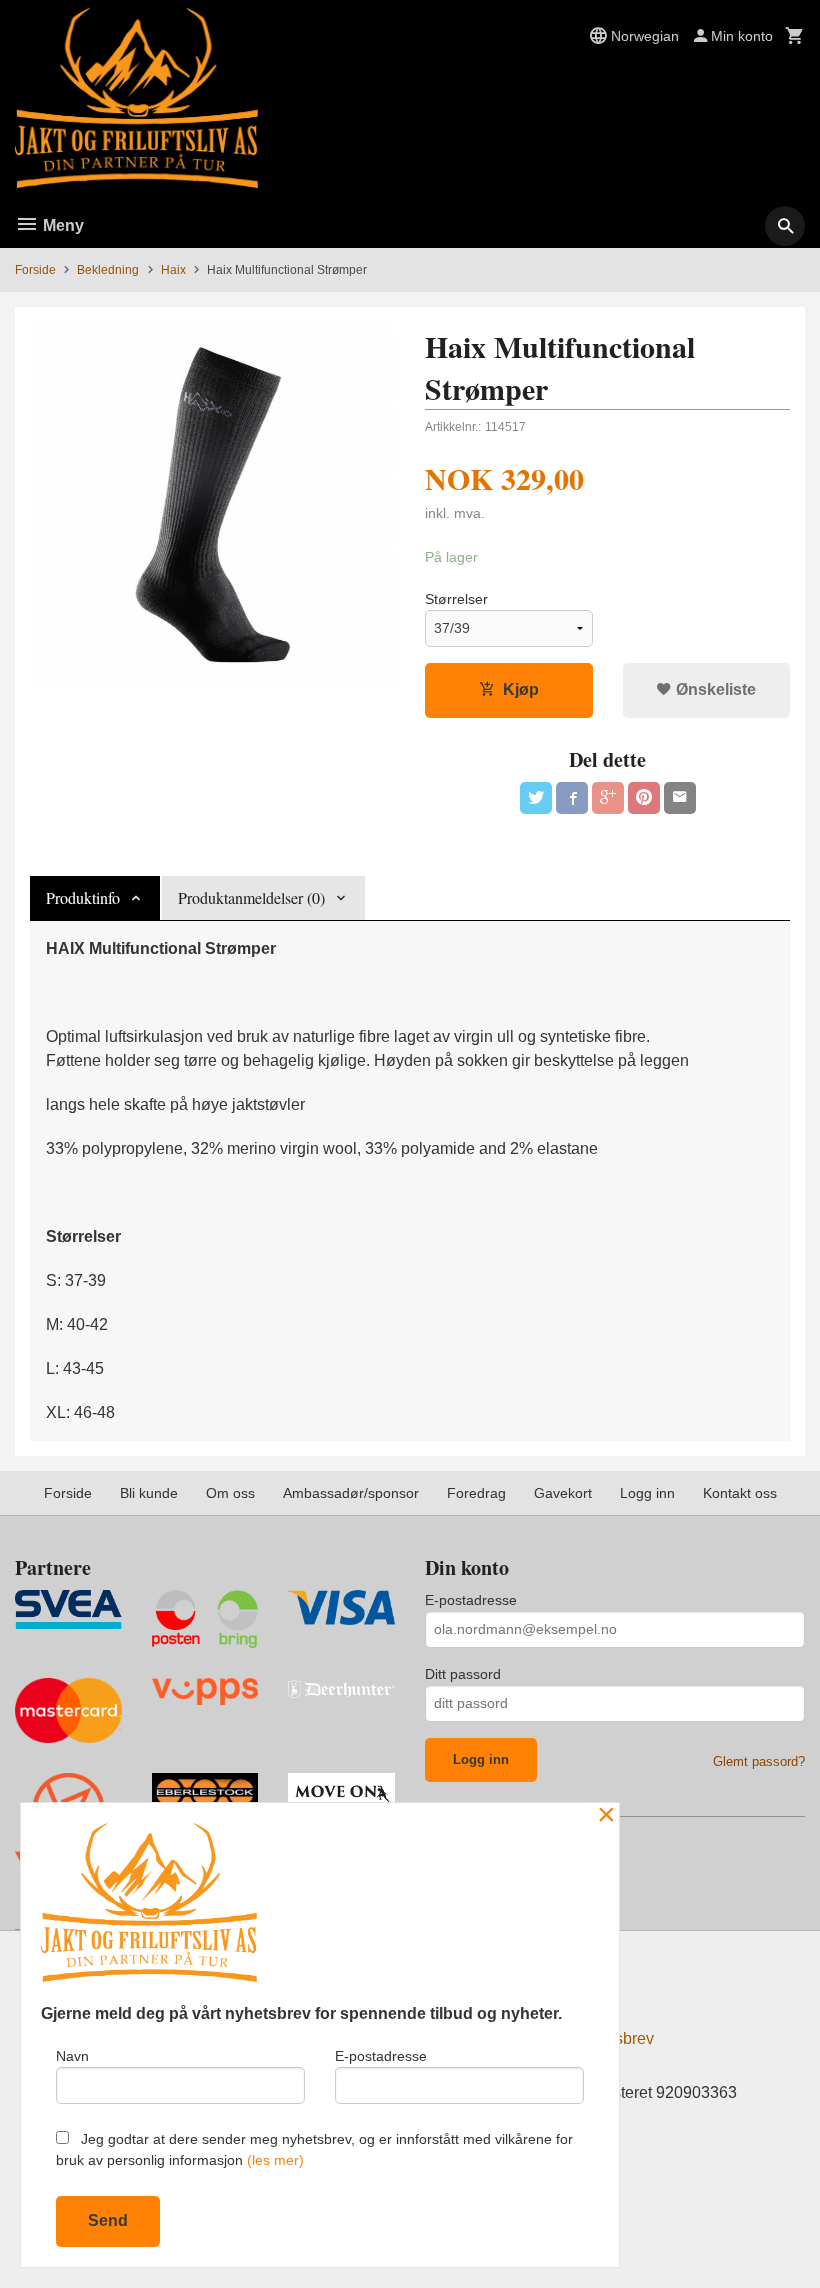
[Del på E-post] (680, 798)
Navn (72, 2056)
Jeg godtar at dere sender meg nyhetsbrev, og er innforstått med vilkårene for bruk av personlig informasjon (314, 2149)
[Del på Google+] (608, 798)
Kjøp (521, 689)
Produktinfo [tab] (83, 897)
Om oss (230, 1493)
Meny (61, 225)
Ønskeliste (714, 689)
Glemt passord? (759, 1761)
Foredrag (476, 1493)
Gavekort (563, 1493)
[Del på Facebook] (572, 798)
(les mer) (275, 2160)
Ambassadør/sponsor (351, 1493)
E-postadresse (471, 1600)
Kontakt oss (740, 1493)
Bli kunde (149, 1493)
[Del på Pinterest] (644, 798)
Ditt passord (463, 1674)
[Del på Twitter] (536, 798)
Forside (35, 270)
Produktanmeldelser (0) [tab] (251, 897)
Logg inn (647, 1493)
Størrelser (456, 599)
